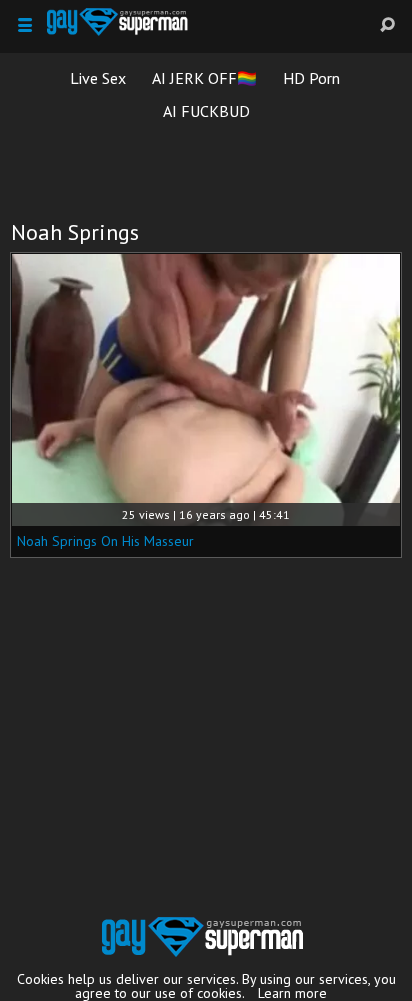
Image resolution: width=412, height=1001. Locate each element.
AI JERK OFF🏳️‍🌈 (204, 78)
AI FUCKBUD (206, 111)
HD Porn (311, 78)
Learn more (292, 993)
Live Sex (98, 78)
